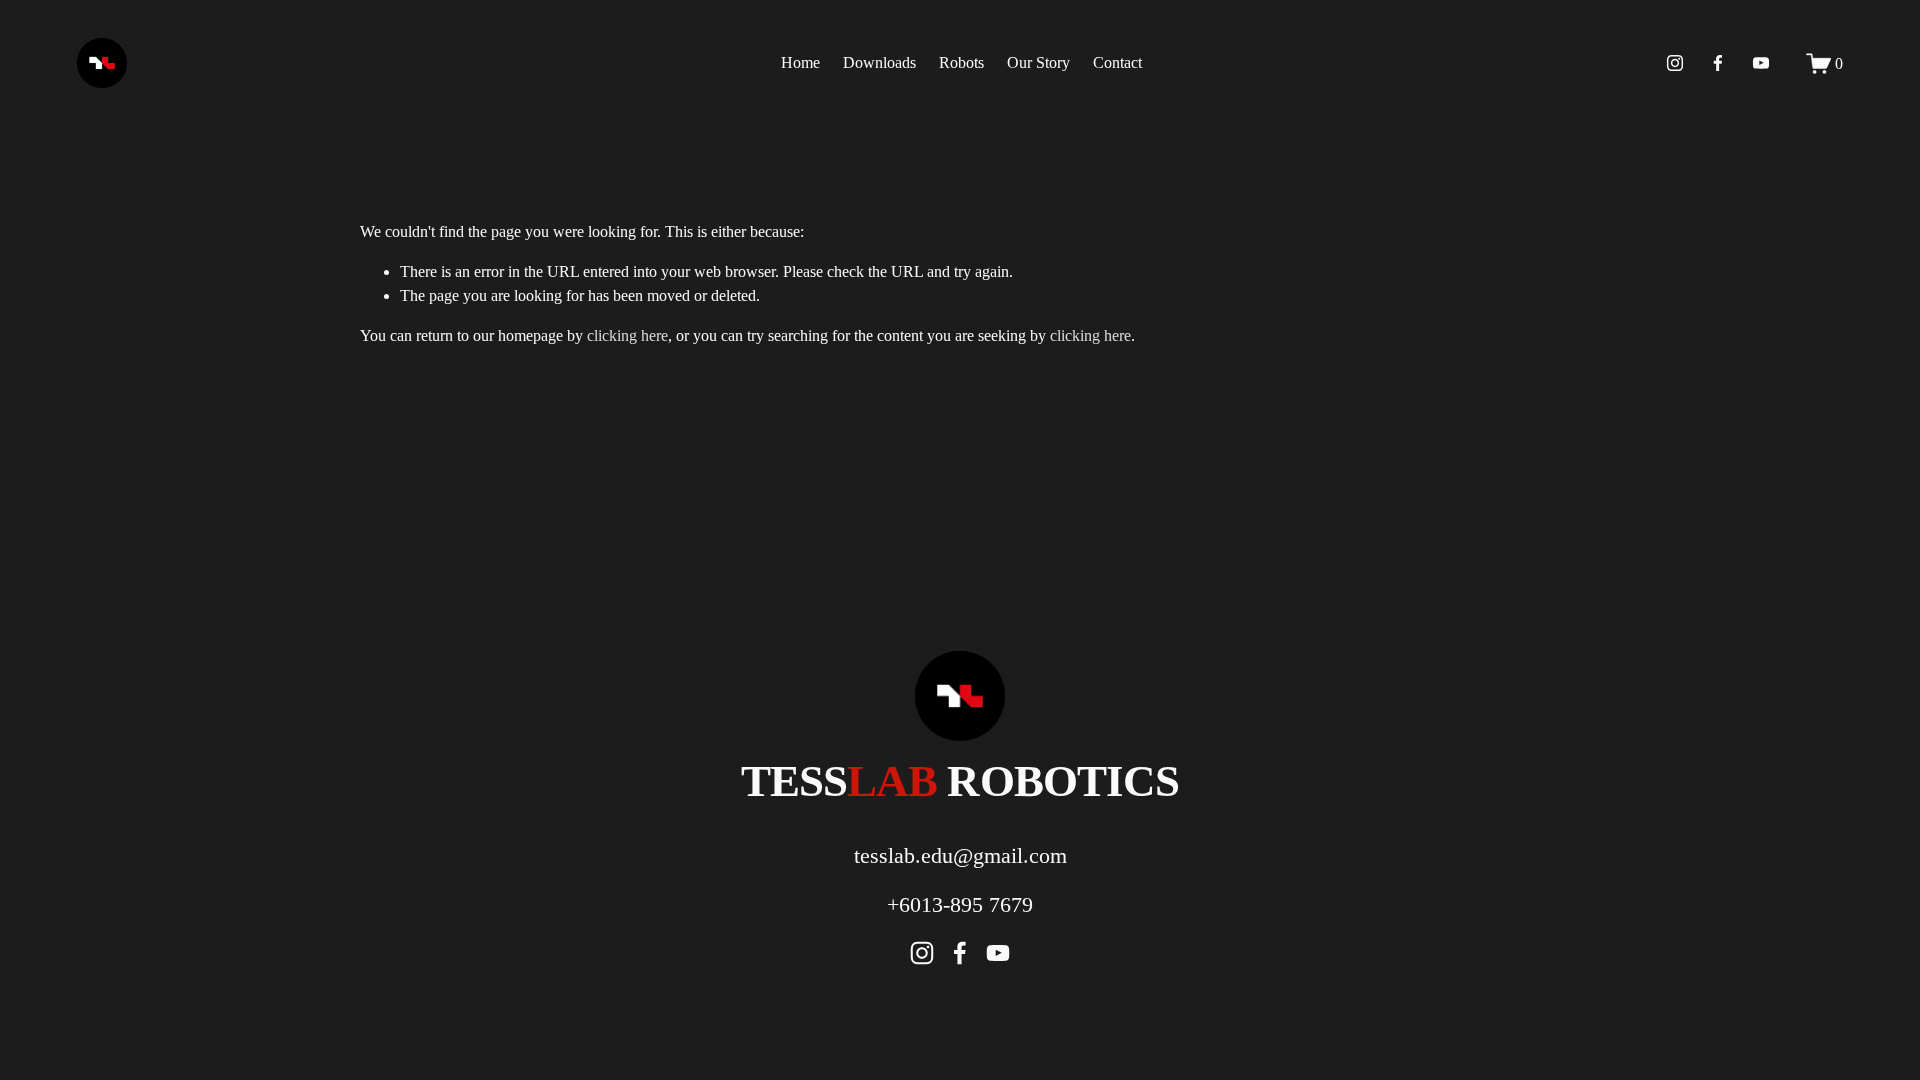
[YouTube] (1761, 63)
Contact (1117, 62)
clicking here (627, 335)
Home (800, 62)
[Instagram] (1675, 63)
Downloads (879, 62)
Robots (961, 62)
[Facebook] (1718, 63)
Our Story (1038, 62)
